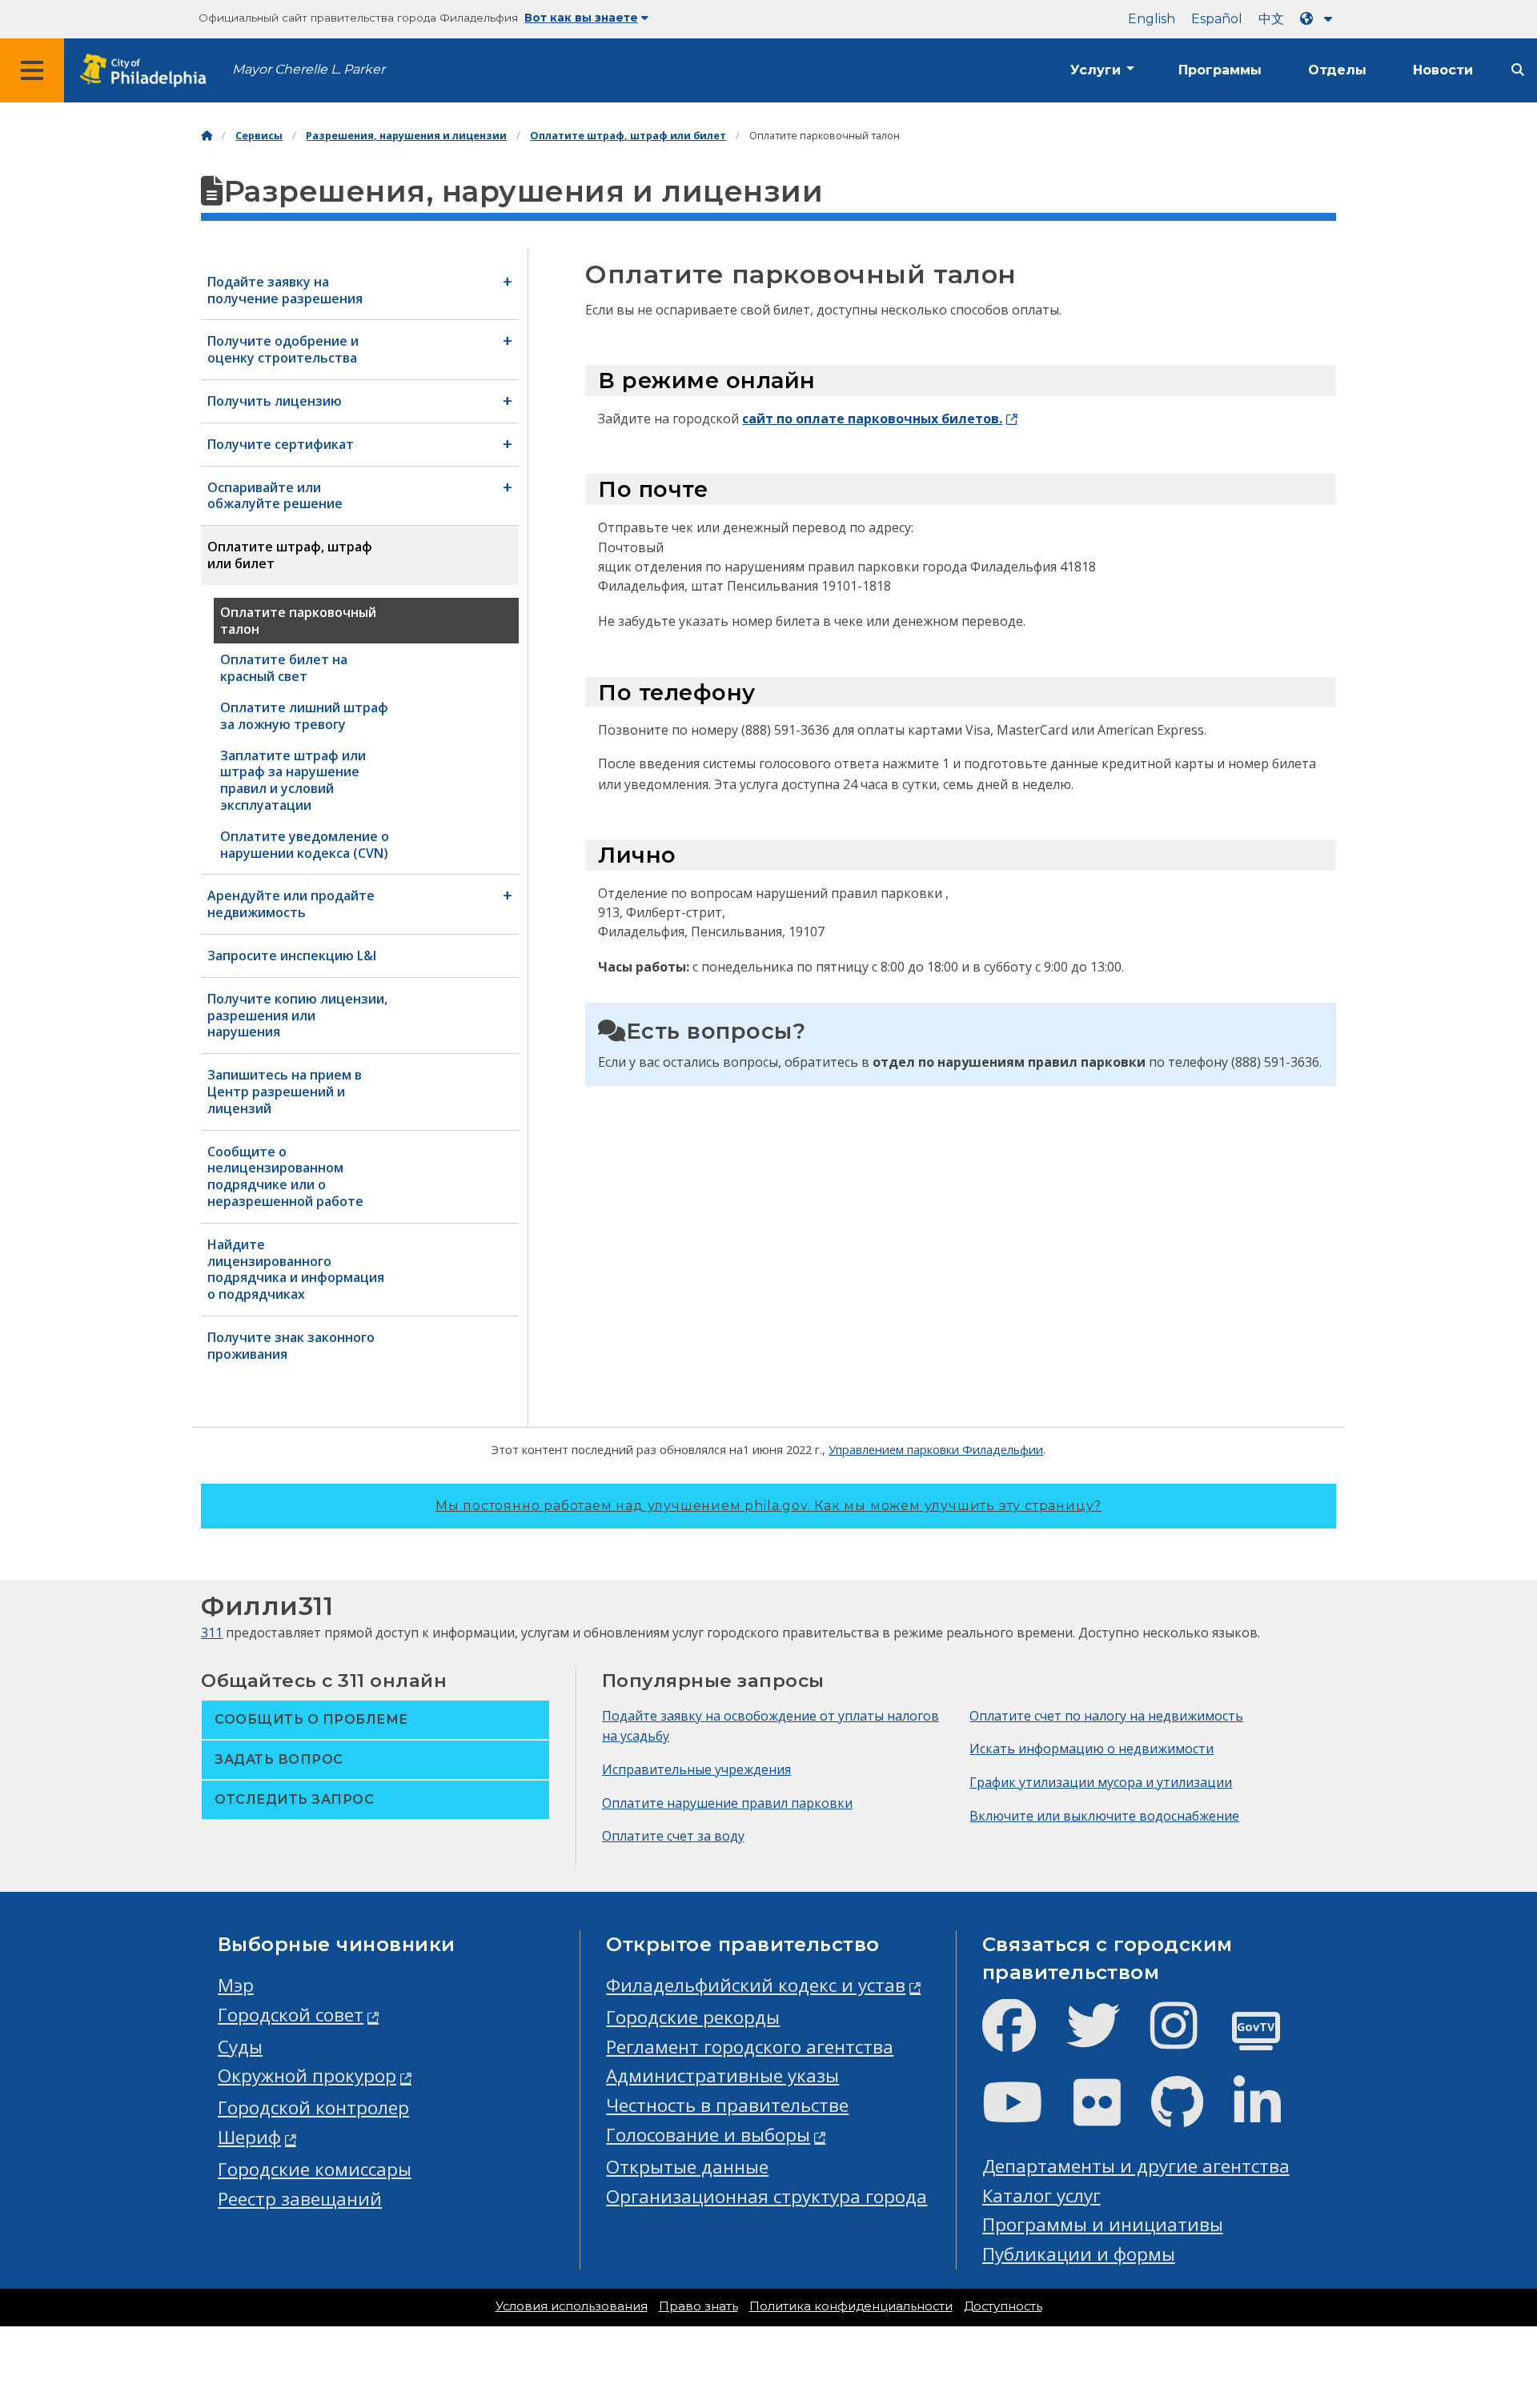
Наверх (1482, 2278)
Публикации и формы (1079, 2254)
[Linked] (1270, 2116)
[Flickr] (1110, 2116)
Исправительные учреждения (696, 1769)
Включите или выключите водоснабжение (1104, 1816)
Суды (240, 2047)
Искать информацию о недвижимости (1092, 1749)
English (1152, 19)
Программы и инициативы (1103, 2224)
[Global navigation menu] (32, 70)
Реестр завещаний (300, 2199)
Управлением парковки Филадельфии (936, 1449)
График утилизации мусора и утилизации (1101, 1782)
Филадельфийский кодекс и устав (756, 1985)
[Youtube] (1025, 2116)
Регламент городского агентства (750, 2047)
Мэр (236, 1985)
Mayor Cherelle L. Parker (309, 69)
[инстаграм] (1187, 2039)
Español (1217, 19)
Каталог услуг (1041, 2196)
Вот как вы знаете (581, 18)
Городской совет (291, 2015)
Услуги (1096, 70)
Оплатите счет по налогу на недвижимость (1106, 1716)
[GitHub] (1190, 2116)
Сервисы (259, 136)
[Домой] (207, 136)
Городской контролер (313, 2108)
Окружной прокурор (307, 2075)
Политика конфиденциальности (851, 2306)
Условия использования (572, 2306)
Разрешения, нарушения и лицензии (406, 136)
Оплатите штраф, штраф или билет (628, 136)
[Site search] (1518, 70)
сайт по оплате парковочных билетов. (872, 419)
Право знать (698, 2306)
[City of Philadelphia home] (148, 71)
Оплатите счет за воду (673, 1836)
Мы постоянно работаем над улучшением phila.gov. (768, 1506)
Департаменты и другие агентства (1136, 2166)
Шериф (249, 2137)
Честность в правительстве (727, 2105)
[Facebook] (1022, 2039)
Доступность (1003, 2306)
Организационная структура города (766, 2196)
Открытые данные (687, 2167)
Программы (1220, 70)
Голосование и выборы (708, 2135)
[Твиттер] (1106, 2039)
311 (212, 1633)
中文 (1271, 19)
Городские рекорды (693, 2017)
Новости (1443, 70)
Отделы (1337, 70)
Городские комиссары (315, 2169)
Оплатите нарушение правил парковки (727, 1803)
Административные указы (722, 2075)
